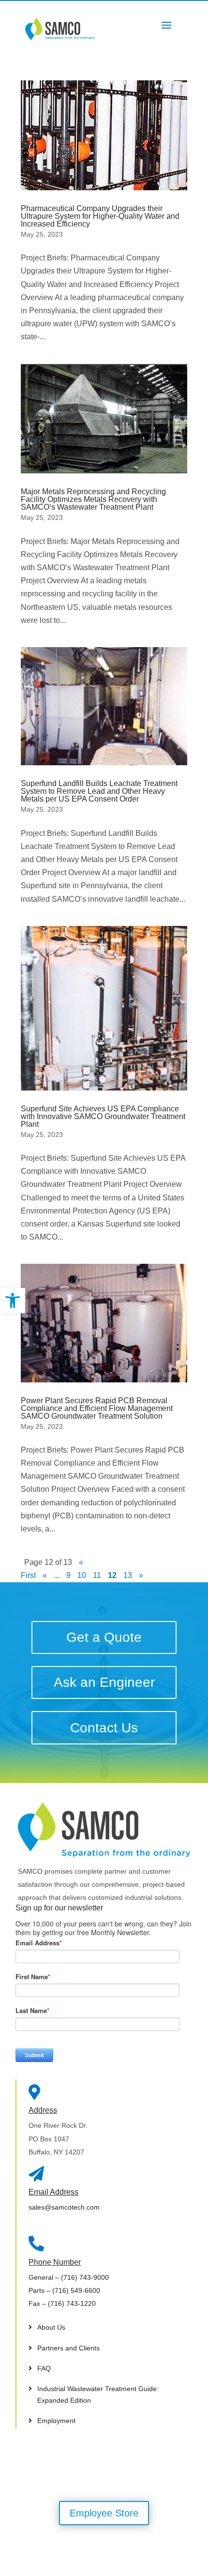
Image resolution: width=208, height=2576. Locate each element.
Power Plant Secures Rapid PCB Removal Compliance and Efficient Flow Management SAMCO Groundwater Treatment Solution (97, 1408)
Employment (56, 2421)
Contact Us (104, 1728)
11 (97, 1575)
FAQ (44, 2368)
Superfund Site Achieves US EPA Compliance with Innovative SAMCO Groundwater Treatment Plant (103, 1116)
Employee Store (104, 2513)
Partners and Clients (68, 2348)
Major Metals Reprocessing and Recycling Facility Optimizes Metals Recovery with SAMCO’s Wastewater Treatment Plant (93, 499)
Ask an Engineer (104, 1682)
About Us (51, 2327)
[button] (13, 1301)
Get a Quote (104, 1637)
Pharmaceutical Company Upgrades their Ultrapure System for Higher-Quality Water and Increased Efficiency (100, 216)
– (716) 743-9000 (69, 2277)
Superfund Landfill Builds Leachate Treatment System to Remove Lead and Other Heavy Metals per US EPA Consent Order (99, 791)
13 (128, 1575)
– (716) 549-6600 (64, 2290)
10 (82, 1575)
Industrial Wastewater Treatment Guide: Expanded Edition (98, 2394)
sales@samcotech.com (64, 2207)
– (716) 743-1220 (62, 2303)
